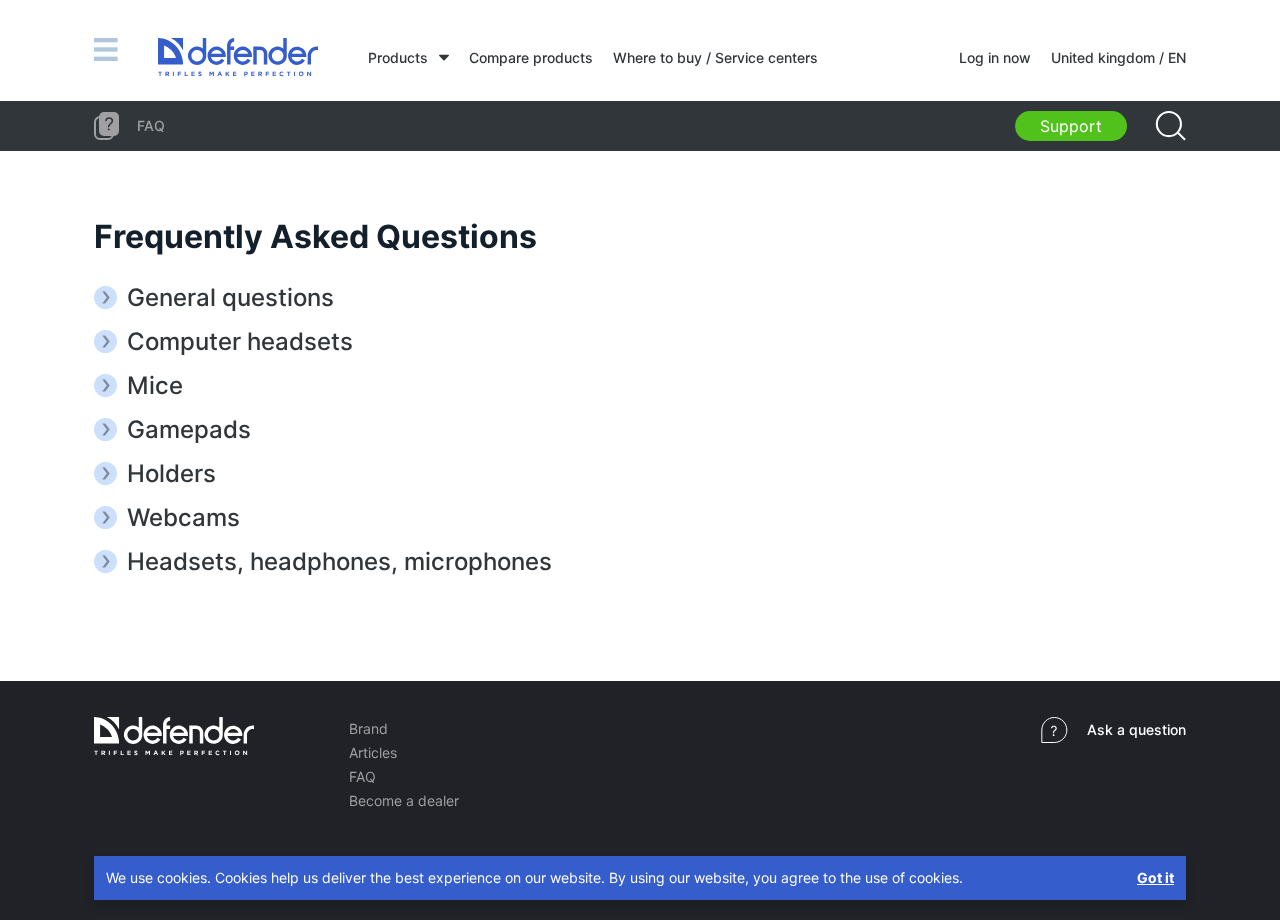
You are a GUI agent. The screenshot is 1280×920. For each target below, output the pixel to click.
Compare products (531, 57)
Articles (373, 752)
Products (398, 57)
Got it (1155, 877)
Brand (368, 728)
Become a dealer (404, 800)
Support (1071, 126)
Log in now (995, 57)
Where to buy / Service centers (715, 57)
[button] (640, 297)
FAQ (362, 776)
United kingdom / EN (1118, 57)
